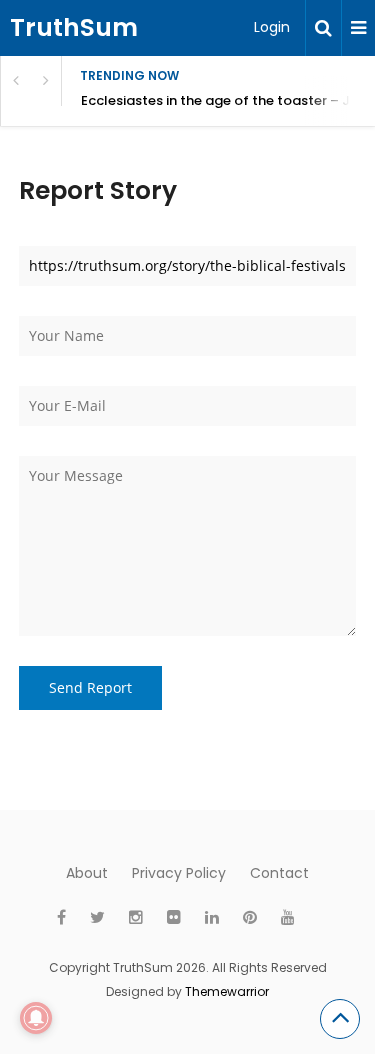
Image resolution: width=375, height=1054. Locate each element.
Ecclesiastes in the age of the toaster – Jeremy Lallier (228, 100)
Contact (279, 873)
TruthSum (74, 27)
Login (272, 27)
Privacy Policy (179, 873)
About (87, 873)
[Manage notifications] (36, 1018)
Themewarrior (227, 991)
